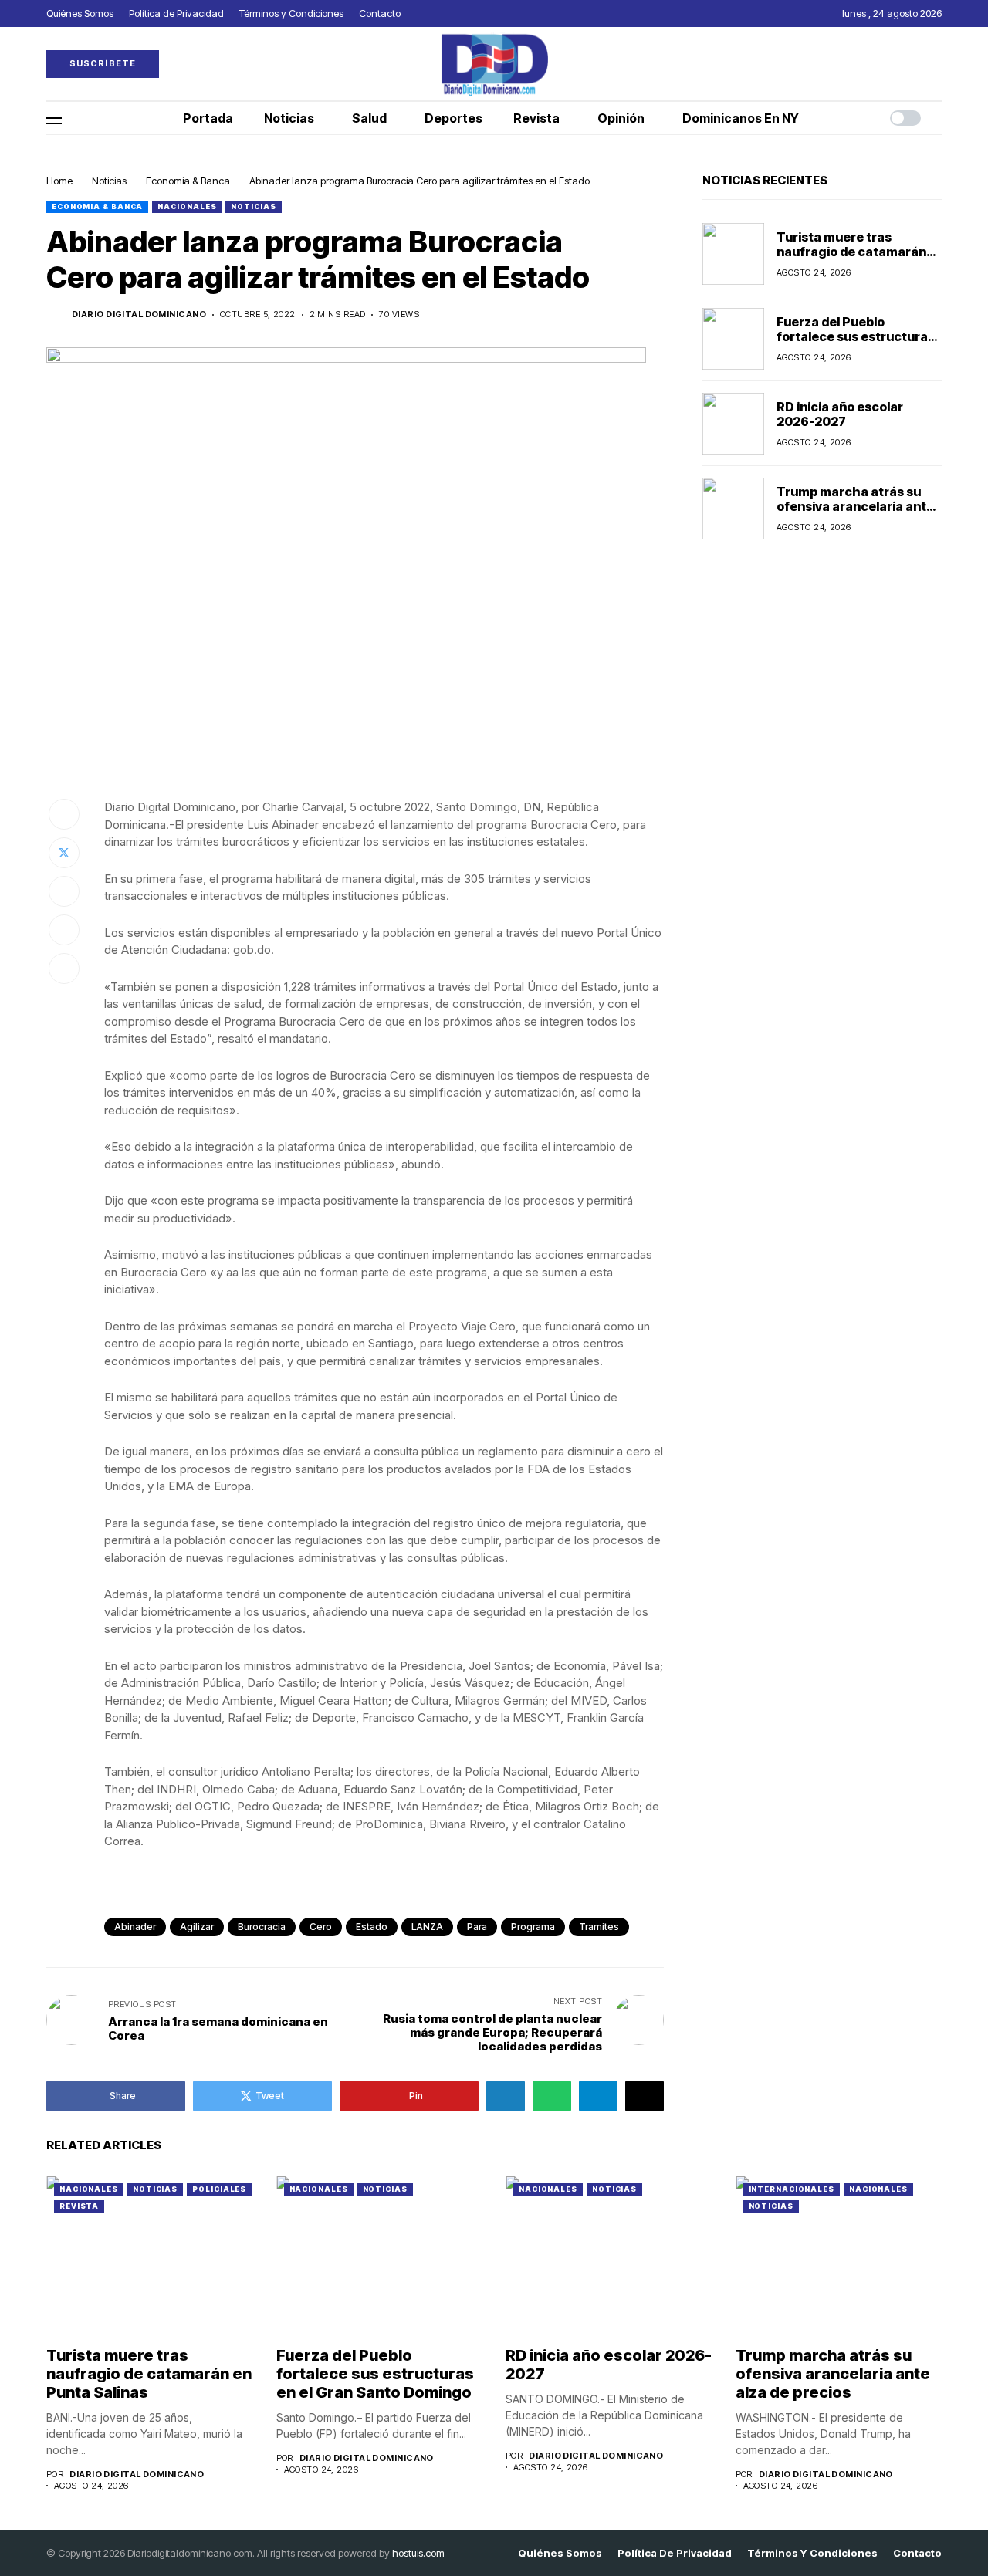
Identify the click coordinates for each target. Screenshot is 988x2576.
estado (372, 1927)
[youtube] (938, 64)
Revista (79, 2206)
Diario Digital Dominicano (139, 314)
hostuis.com (418, 2553)
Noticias (109, 181)
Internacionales (792, 2189)
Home (59, 181)
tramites (599, 1927)
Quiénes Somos (560, 2553)
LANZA (427, 1927)
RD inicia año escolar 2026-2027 (840, 414)
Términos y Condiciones (812, 2553)
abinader (135, 1927)
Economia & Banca (188, 181)
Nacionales (187, 206)
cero (321, 1927)
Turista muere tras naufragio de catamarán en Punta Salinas (851, 252)
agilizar (197, 1927)
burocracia (262, 1927)
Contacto (917, 2553)
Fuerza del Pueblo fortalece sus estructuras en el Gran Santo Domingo (856, 336)
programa (533, 1927)
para (477, 1927)
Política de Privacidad (675, 2553)
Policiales (219, 2189)
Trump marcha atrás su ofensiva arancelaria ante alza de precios (855, 506)
